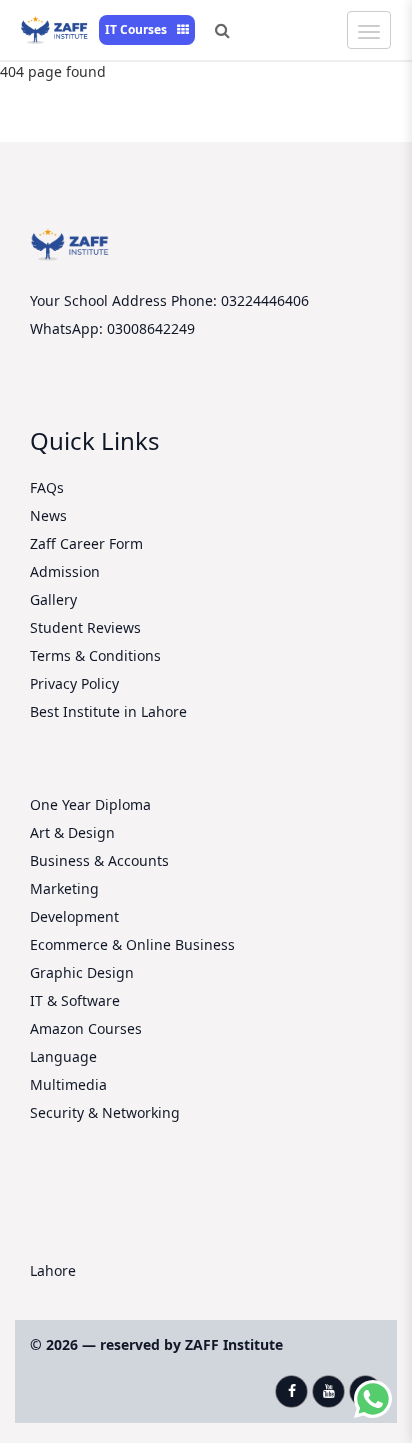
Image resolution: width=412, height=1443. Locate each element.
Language (63, 1056)
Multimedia (68, 1084)
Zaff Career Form (86, 543)
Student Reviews (85, 627)
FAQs (47, 487)
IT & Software (75, 1000)
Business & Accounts (99, 860)
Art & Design (72, 832)
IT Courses (137, 29)
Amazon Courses (86, 1028)
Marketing (64, 888)
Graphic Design (82, 972)
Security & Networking (105, 1112)
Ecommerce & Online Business (132, 944)
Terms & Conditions (95, 655)
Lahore (53, 1270)
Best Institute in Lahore (108, 711)
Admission (65, 571)
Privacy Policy (74, 683)
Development (74, 916)
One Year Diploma (90, 804)
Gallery (53, 599)
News (48, 515)
